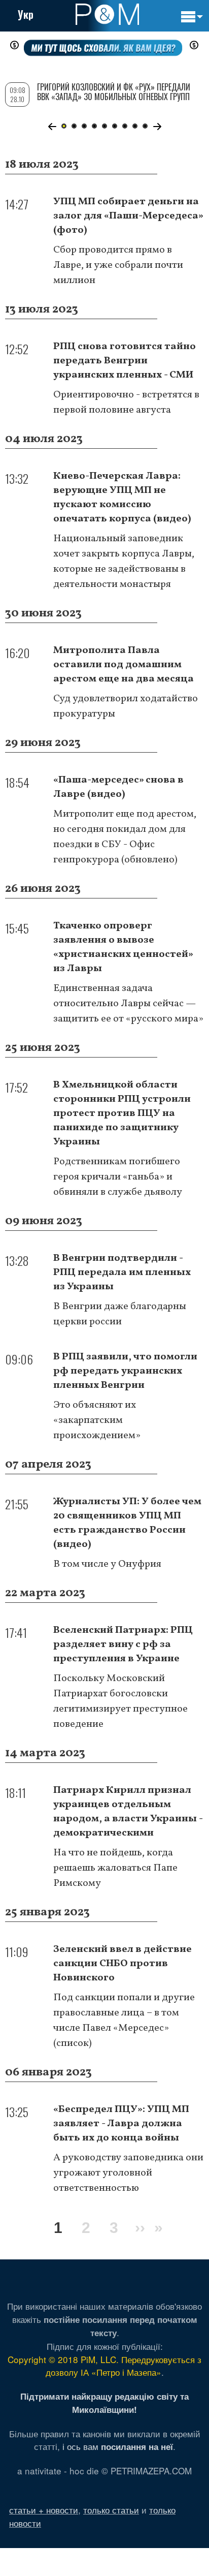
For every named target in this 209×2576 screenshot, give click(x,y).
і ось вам (118, 2446)
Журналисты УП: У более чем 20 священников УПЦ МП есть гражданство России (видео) (127, 1523)
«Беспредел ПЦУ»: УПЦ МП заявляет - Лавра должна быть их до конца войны (121, 2124)
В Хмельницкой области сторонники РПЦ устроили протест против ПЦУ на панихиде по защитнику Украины (122, 1113)
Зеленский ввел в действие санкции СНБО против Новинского (123, 1964)
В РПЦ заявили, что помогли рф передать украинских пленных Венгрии (125, 1371)
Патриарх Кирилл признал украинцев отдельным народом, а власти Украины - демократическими (128, 1812)
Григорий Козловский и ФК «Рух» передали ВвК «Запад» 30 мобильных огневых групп (114, 92)
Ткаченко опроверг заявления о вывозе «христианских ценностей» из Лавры (123, 947)
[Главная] (107, 14)
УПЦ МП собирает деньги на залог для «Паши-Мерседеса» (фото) (128, 216)
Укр (26, 14)
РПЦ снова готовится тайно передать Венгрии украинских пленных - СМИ (125, 361)
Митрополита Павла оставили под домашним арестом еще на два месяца (124, 665)
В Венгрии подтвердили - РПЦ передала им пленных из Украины (122, 1273)
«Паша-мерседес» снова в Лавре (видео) (118, 787)
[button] (52, 127)
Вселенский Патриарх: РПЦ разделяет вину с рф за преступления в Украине (123, 1644)
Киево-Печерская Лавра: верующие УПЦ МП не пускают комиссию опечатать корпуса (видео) (122, 498)
